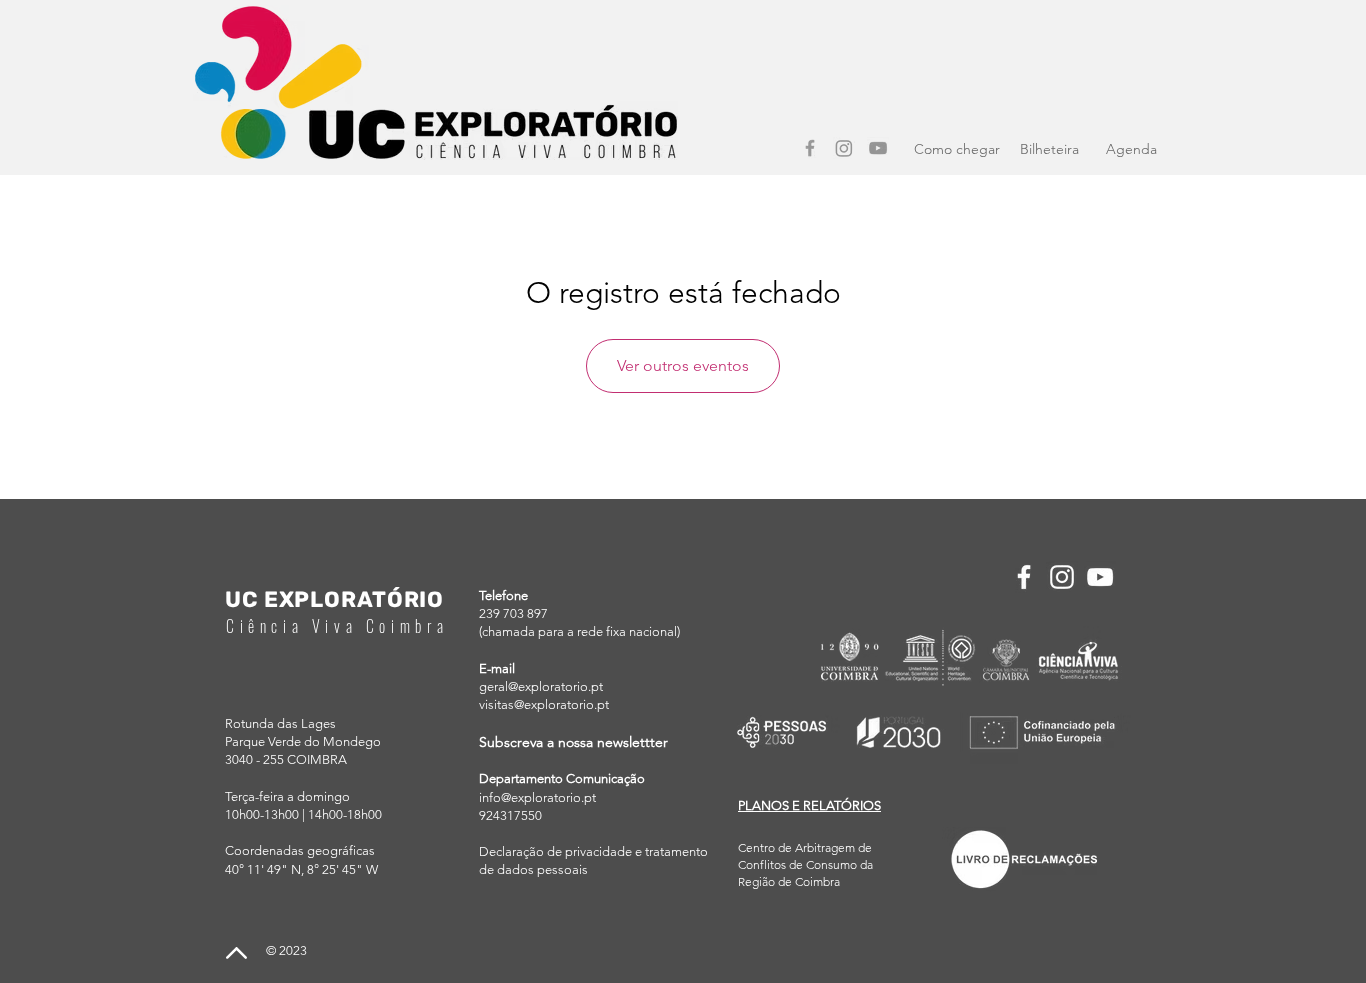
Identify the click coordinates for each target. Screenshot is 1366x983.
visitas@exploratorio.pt (544, 704)
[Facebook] (810, 148)
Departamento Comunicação (562, 778)
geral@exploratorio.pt (541, 686)
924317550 (510, 815)
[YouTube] (878, 148)
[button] (809, 805)
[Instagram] (844, 148)
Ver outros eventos (683, 365)
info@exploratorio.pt (537, 797)
